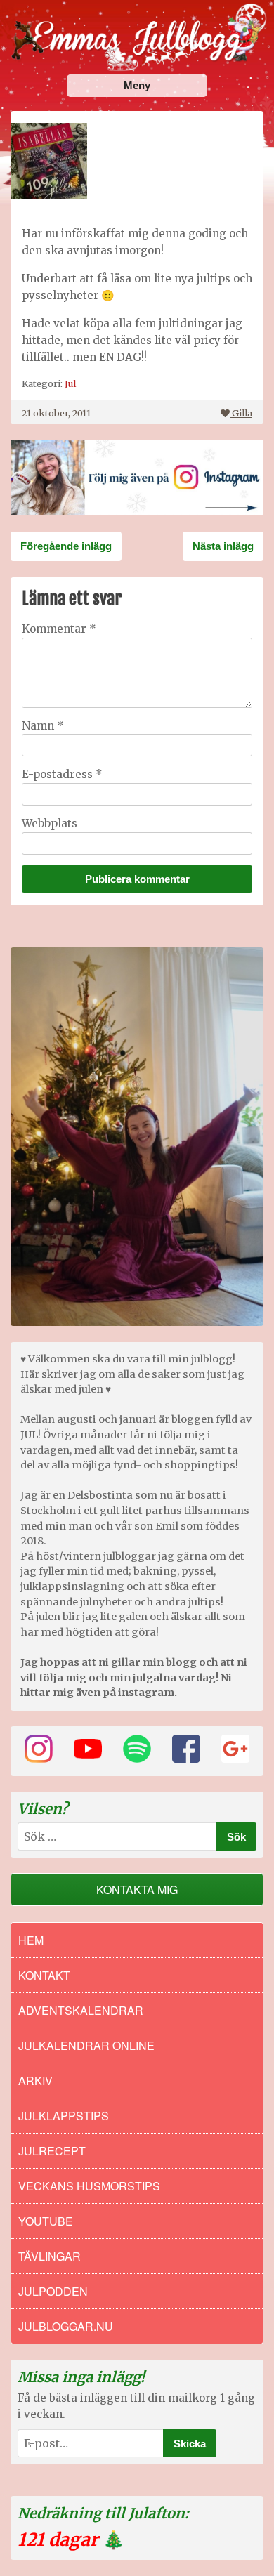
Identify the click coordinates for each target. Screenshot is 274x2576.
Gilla (242, 413)
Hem (31, 1940)
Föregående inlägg (66, 546)
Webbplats (50, 823)
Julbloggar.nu (66, 2326)
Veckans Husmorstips (89, 2186)
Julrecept (52, 2151)
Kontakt (44, 1975)
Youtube (46, 2221)
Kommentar (59, 629)
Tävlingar (50, 2256)
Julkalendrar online (86, 2045)
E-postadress (62, 774)
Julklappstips (64, 2116)
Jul (71, 383)
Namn (43, 726)
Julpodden (53, 2291)
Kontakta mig (137, 1890)
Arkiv (35, 2081)
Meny (137, 85)
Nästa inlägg (223, 546)
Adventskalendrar (81, 2010)
